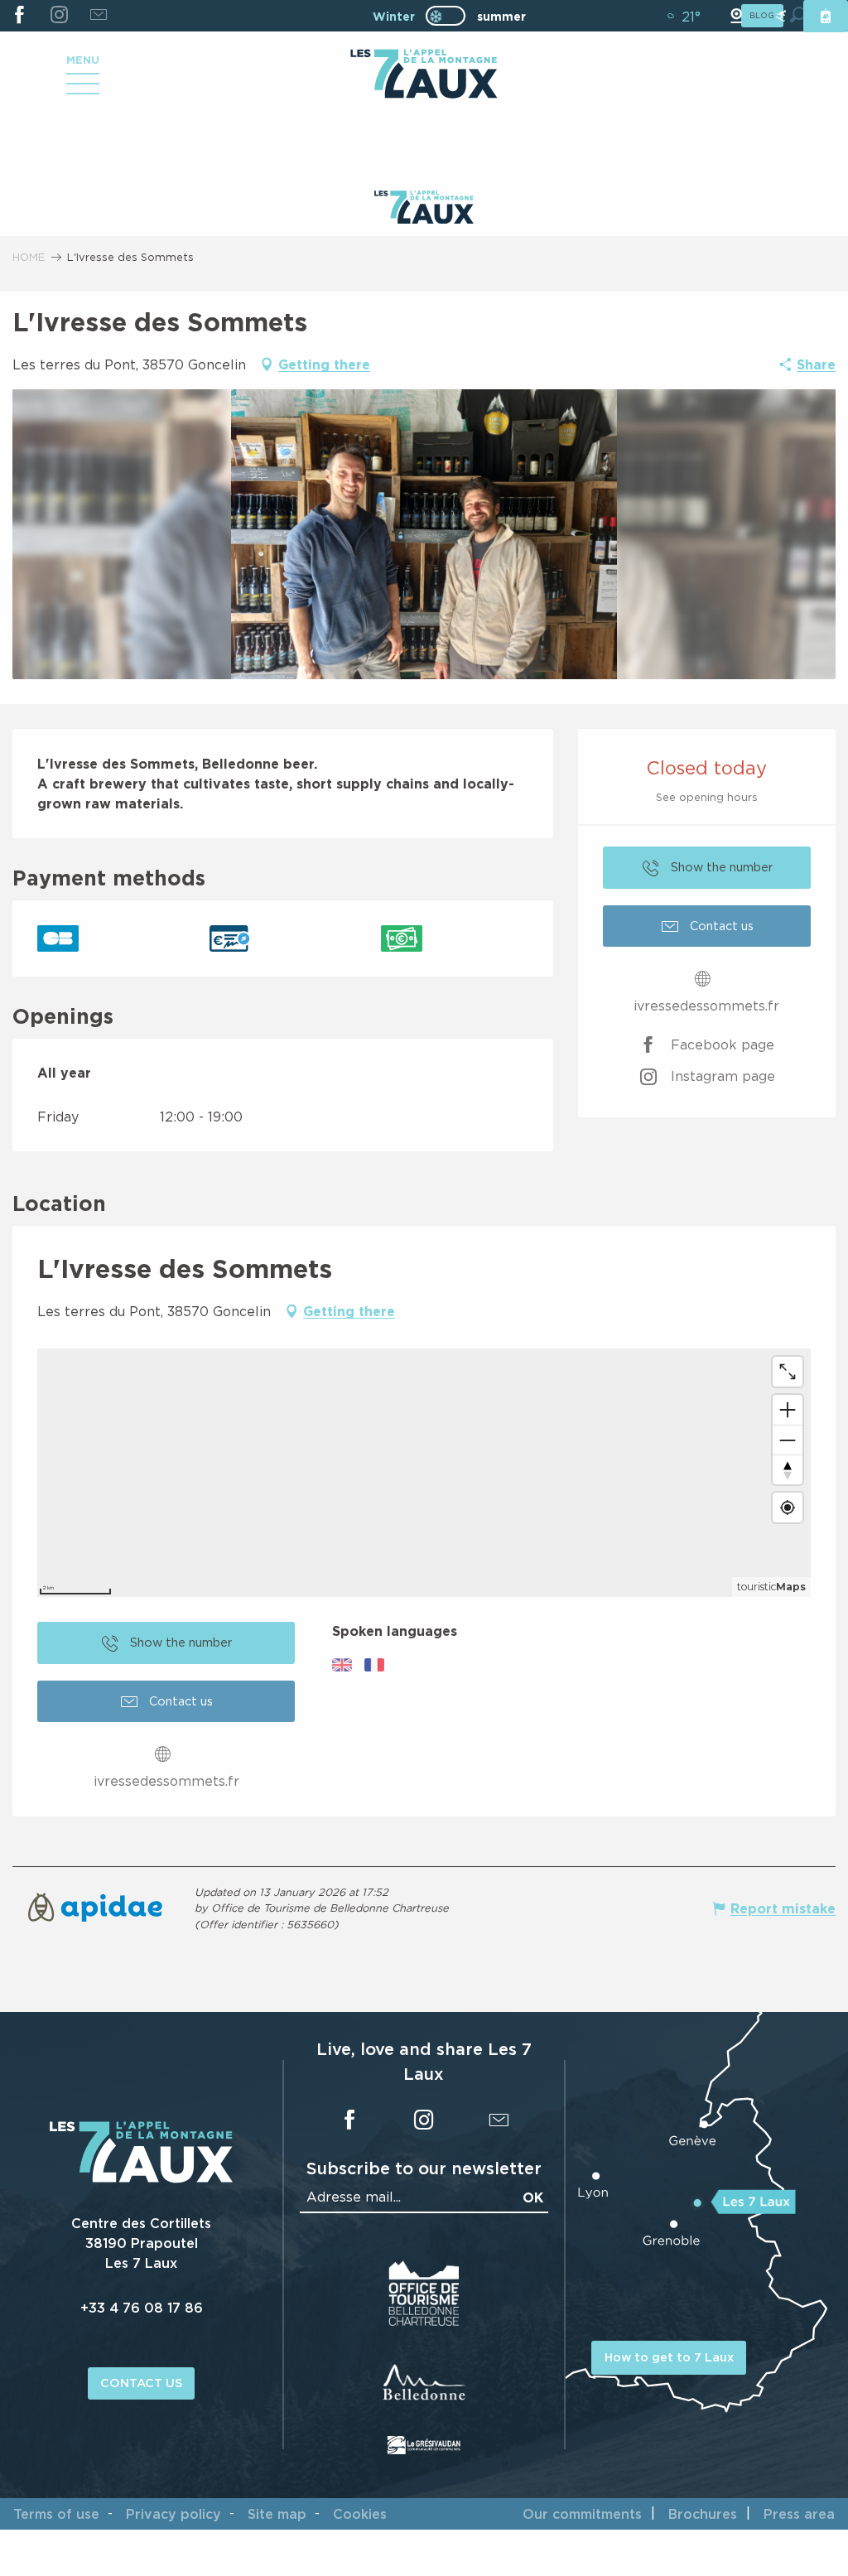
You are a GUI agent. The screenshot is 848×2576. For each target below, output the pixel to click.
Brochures (703, 2514)
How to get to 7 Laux (669, 2357)
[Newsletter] (98, 16)
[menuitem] (424, 75)
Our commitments (582, 2514)
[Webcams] (736, 16)
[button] (424, 534)
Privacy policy (173, 2514)
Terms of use (56, 2514)
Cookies (360, 2514)
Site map (277, 2514)
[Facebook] (19, 16)
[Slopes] (781, 16)
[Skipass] (826, 16)
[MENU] (83, 89)
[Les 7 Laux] (141, 2178)
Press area (799, 2514)
